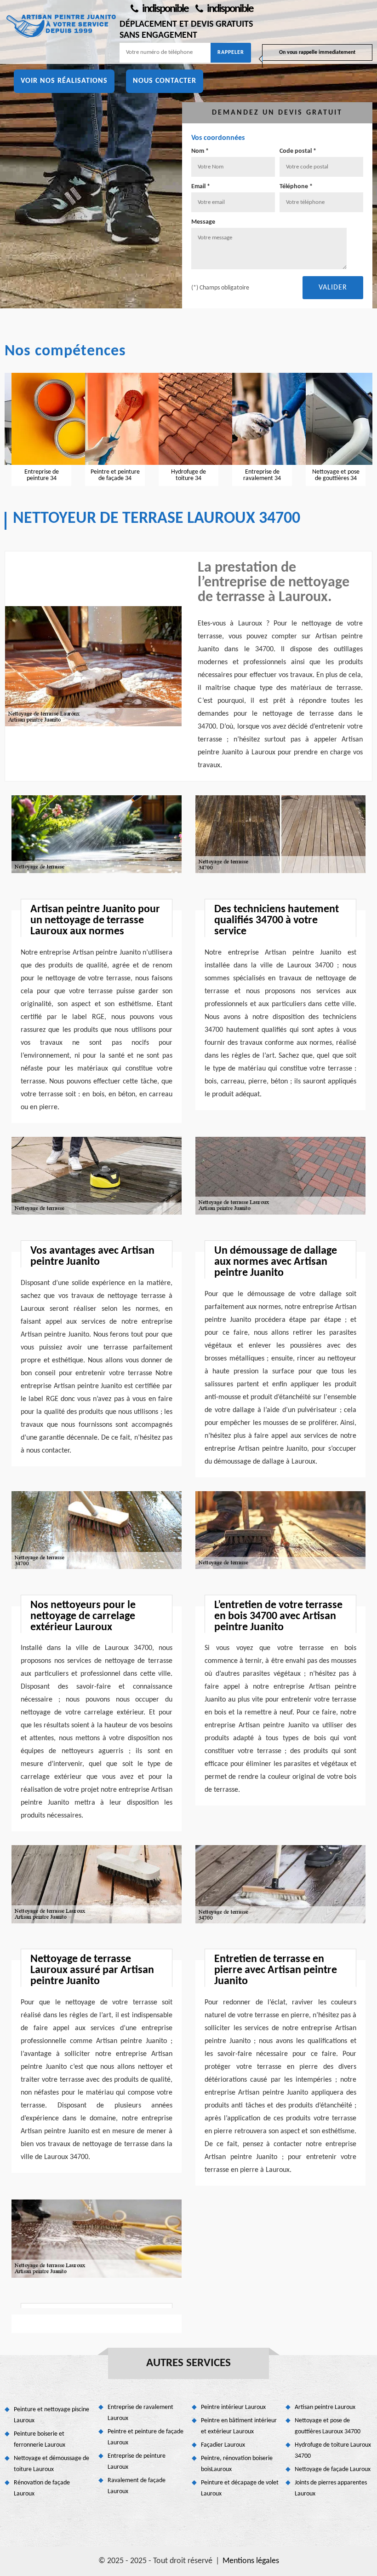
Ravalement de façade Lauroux (137, 2486)
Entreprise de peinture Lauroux (137, 2462)
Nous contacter (165, 81)
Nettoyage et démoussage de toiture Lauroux (51, 2464)
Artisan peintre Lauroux (325, 2407)
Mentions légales (251, 2561)
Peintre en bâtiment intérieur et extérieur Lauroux (239, 2426)
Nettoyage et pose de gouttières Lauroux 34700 (328, 2426)
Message (203, 222)
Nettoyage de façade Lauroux (333, 2469)
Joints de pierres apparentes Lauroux (331, 2488)
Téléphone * (296, 187)
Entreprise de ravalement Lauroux (140, 2413)
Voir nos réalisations (64, 81)
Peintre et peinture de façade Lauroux (146, 2437)
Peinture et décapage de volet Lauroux (240, 2488)
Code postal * (298, 151)
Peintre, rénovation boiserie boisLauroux (237, 2464)
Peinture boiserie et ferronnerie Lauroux (40, 2440)
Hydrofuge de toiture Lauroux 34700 (333, 2451)
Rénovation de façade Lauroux (42, 2488)
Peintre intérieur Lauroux (233, 2407)
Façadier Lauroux (223, 2445)
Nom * (200, 151)
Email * (201, 187)
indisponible (164, 9)
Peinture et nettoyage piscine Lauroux (51, 2415)
